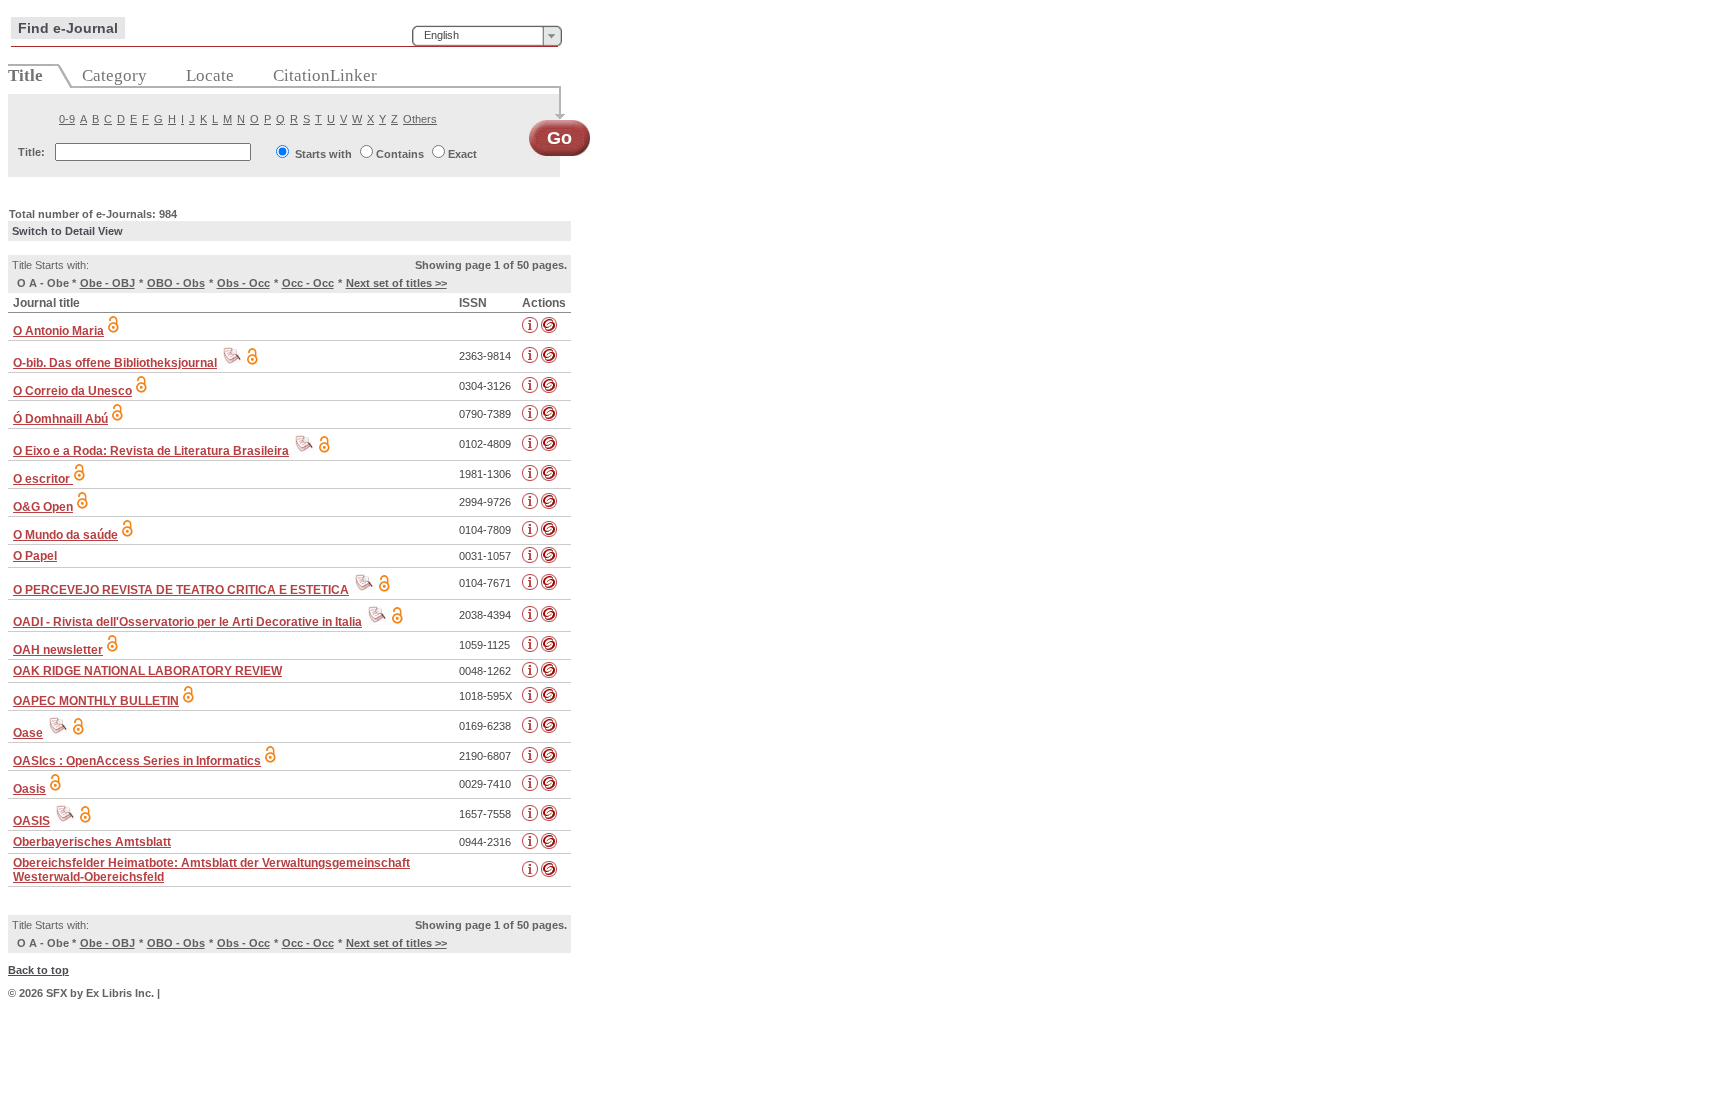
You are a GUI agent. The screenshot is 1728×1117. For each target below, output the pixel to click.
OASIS (31, 821)
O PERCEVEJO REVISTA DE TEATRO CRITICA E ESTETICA (181, 590)
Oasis (29, 789)
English (441, 35)
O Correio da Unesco (72, 391)
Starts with (323, 154)
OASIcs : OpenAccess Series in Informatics (137, 761)
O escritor (43, 479)
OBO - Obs (176, 283)
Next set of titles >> (396, 283)
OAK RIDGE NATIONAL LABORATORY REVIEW (147, 671)
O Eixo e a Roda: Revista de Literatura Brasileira (151, 451)
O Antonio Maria (58, 331)
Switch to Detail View (67, 231)
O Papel (35, 556)
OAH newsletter (58, 650)
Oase (28, 733)
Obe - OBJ (107, 283)
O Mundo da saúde (65, 535)
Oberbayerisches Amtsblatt (92, 842)
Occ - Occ (308, 283)
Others (420, 119)
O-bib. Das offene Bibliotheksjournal (115, 363)
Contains (400, 154)
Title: (31, 152)
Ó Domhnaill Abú (60, 419)
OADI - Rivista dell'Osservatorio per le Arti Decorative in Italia (187, 622)
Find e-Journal (68, 28)
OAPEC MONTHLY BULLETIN (96, 701)
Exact (462, 154)
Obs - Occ (243, 283)
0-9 (67, 119)
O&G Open (43, 507)
